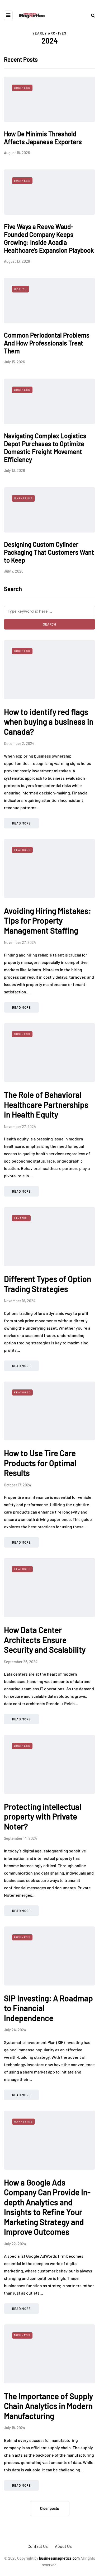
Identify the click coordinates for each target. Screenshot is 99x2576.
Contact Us (38, 2546)
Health (20, 289)
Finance (21, 1218)
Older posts (49, 2508)
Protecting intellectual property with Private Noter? (43, 1816)
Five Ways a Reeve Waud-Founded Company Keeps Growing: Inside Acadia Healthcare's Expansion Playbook (49, 238)
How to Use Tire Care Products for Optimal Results (40, 1463)
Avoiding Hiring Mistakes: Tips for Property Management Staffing (48, 921)
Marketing (23, 498)
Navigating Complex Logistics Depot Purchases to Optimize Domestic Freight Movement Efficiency (45, 448)
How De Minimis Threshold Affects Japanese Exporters (43, 138)
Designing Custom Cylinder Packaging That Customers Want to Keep (49, 552)
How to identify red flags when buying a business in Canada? (49, 722)
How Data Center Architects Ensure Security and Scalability (45, 1640)
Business (22, 88)
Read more (21, 823)
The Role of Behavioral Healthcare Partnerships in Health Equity (46, 1104)
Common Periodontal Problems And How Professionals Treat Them (47, 343)
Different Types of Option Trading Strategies (48, 1284)
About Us (63, 2546)
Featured (22, 850)
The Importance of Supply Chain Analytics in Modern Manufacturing (48, 2406)
